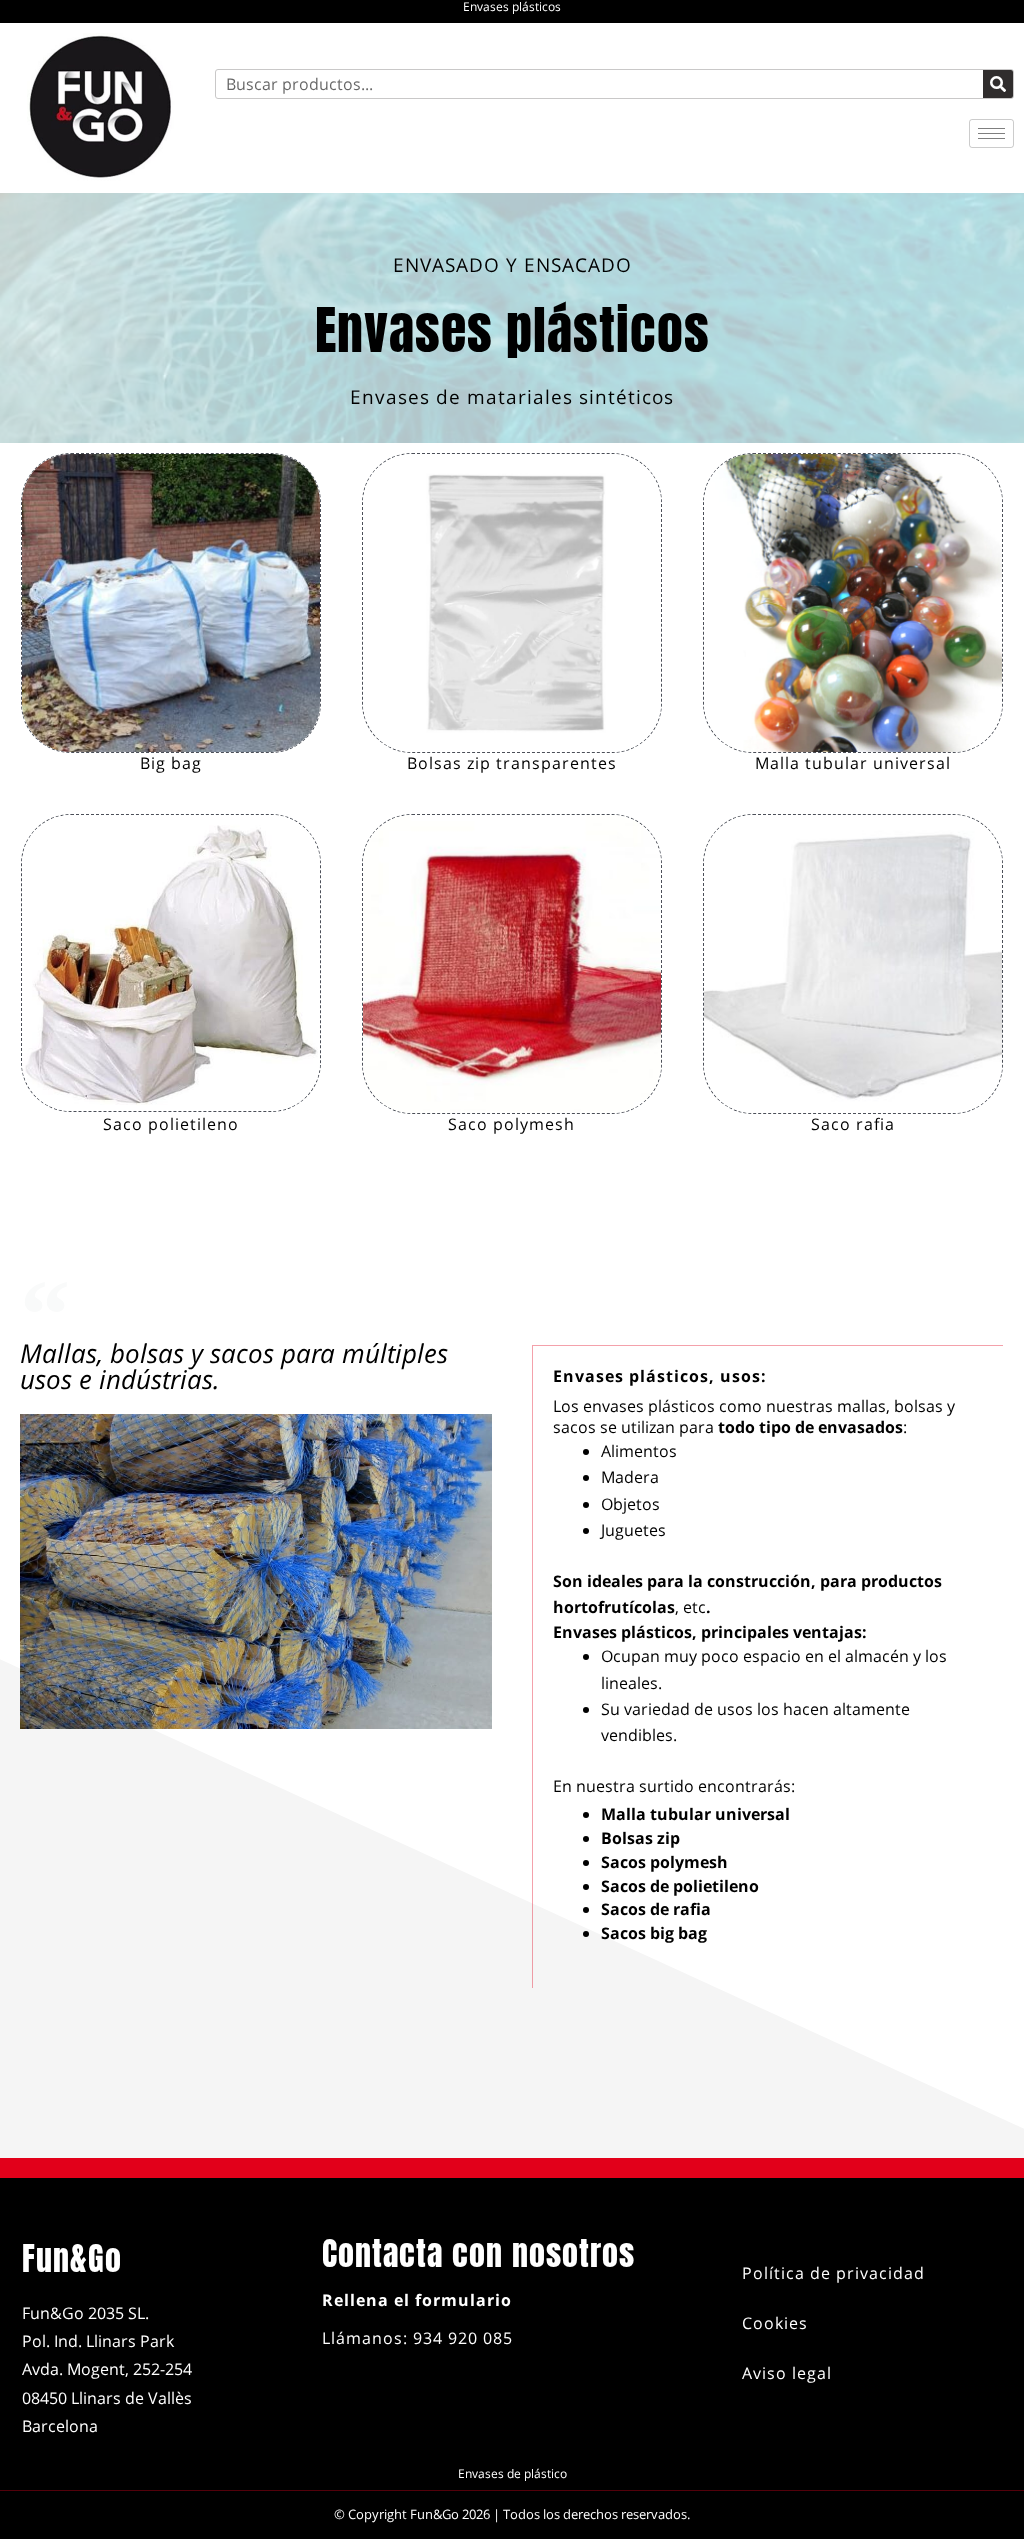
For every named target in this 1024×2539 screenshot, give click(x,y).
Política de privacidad (833, 2273)
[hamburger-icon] (991, 133)
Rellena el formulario (417, 2300)
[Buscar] (998, 84)
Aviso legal (787, 2373)
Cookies (775, 2323)
